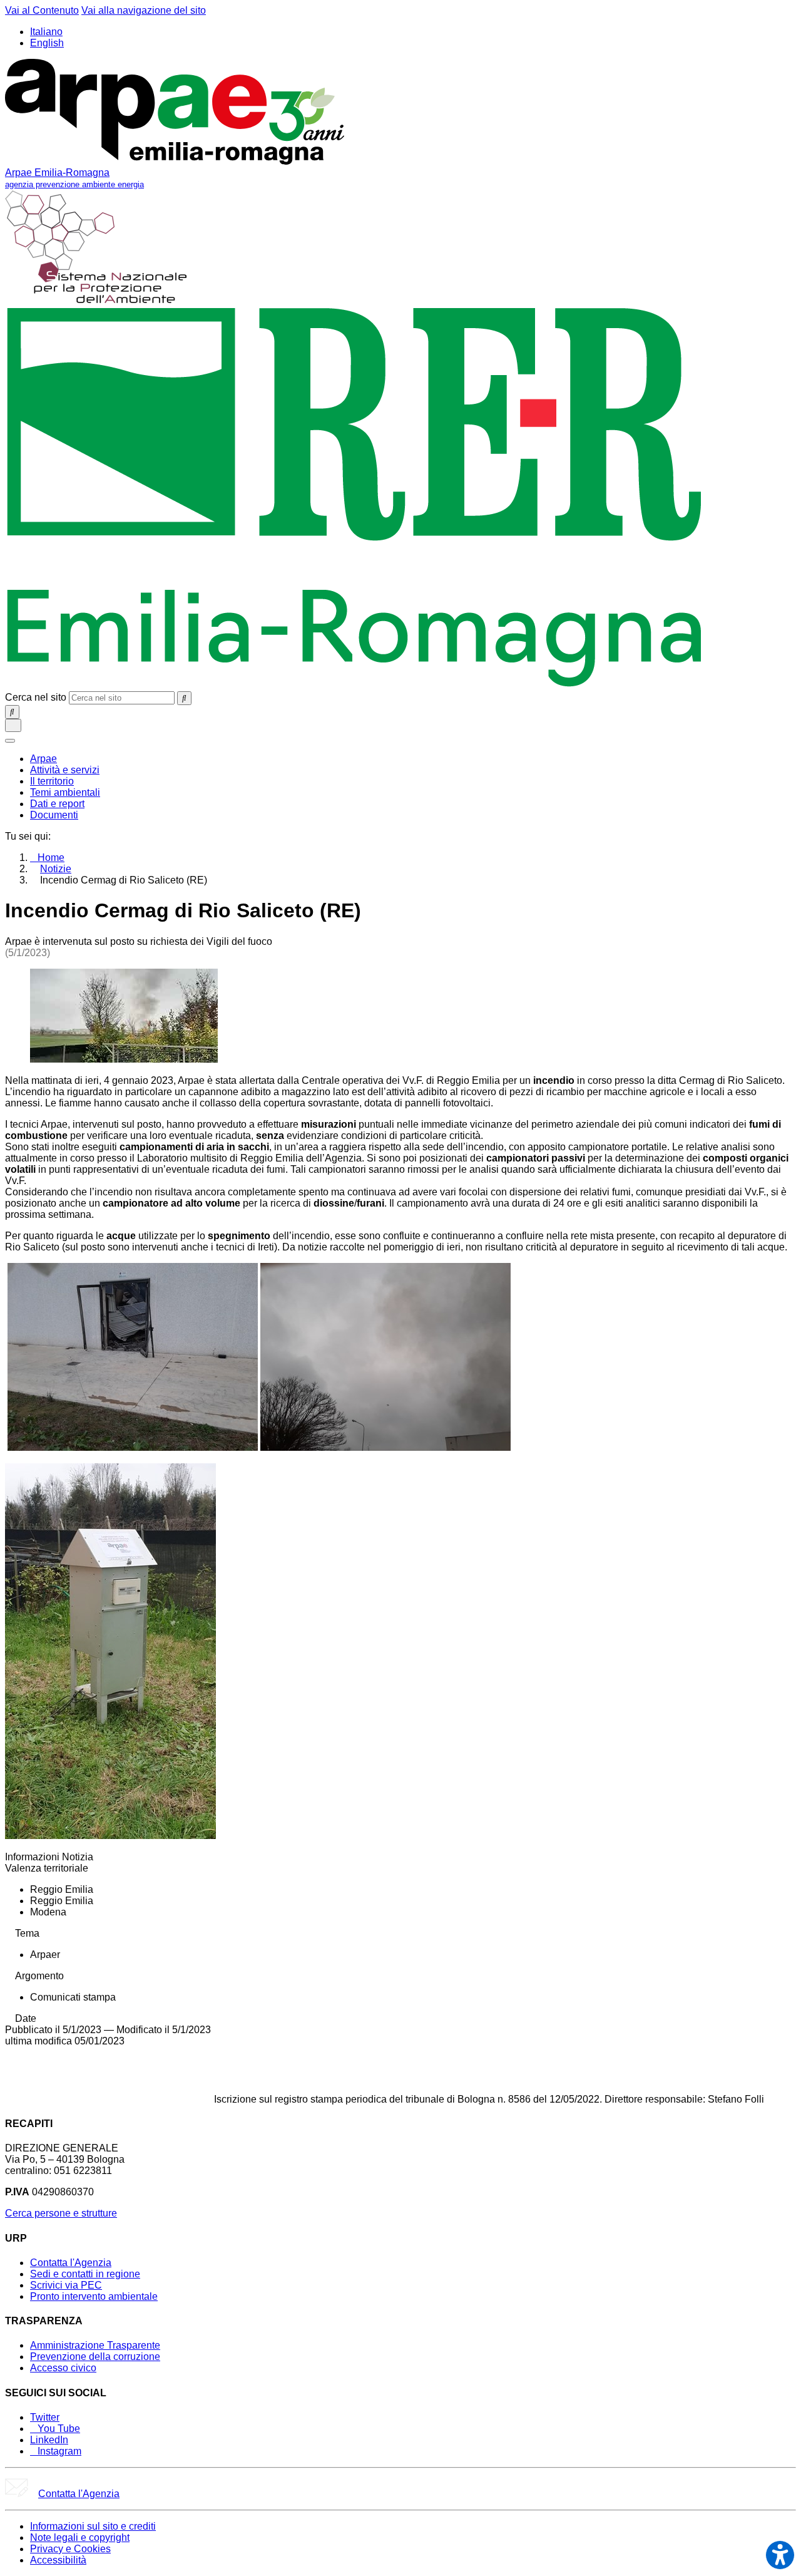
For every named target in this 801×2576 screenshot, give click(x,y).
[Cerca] (184, 698)
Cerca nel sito (36, 697)
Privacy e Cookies (70, 2549)
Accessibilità (58, 2560)
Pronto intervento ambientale (94, 2296)
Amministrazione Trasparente (95, 2345)
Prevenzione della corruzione (95, 2357)
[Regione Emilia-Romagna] (355, 685)
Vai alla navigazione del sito (144, 10)
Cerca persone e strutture (61, 2213)
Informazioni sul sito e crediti (93, 2526)
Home (51, 858)
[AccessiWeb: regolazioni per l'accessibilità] (780, 2555)
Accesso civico (63, 2368)
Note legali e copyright (80, 2537)
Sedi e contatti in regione (85, 2274)
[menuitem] (43, 759)
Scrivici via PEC (66, 2285)
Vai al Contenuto (42, 10)
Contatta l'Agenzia (71, 2263)
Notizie (56, 869)
